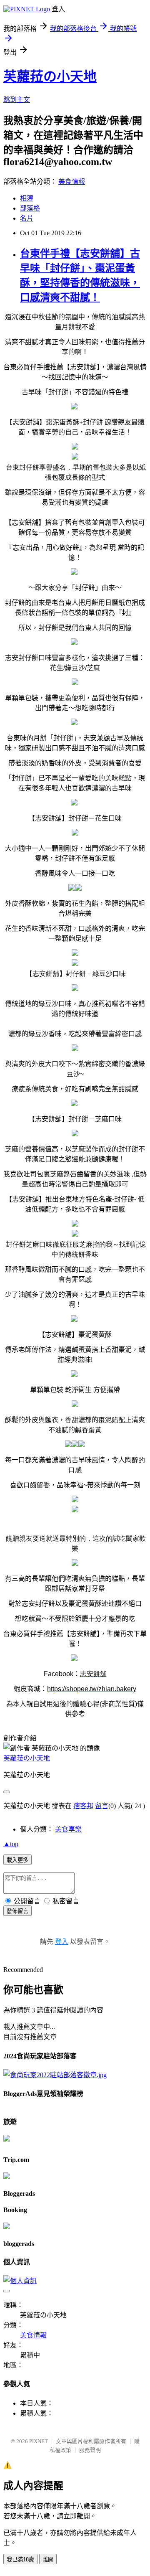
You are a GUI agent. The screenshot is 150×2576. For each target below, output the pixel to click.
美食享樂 (68, 1829)
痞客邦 (83, 1806)
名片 (27, 218)
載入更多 (17, 1860)
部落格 (30, 208)
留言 (102, 1806)
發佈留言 (17, 1911)
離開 (48, 2559)
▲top (11, 1844)
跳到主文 (17, 100)
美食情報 (72, 182)
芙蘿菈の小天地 (50, 76)
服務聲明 (90, 2450)
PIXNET (39, 2441)
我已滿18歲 (20, 2559)
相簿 (27, 198)
